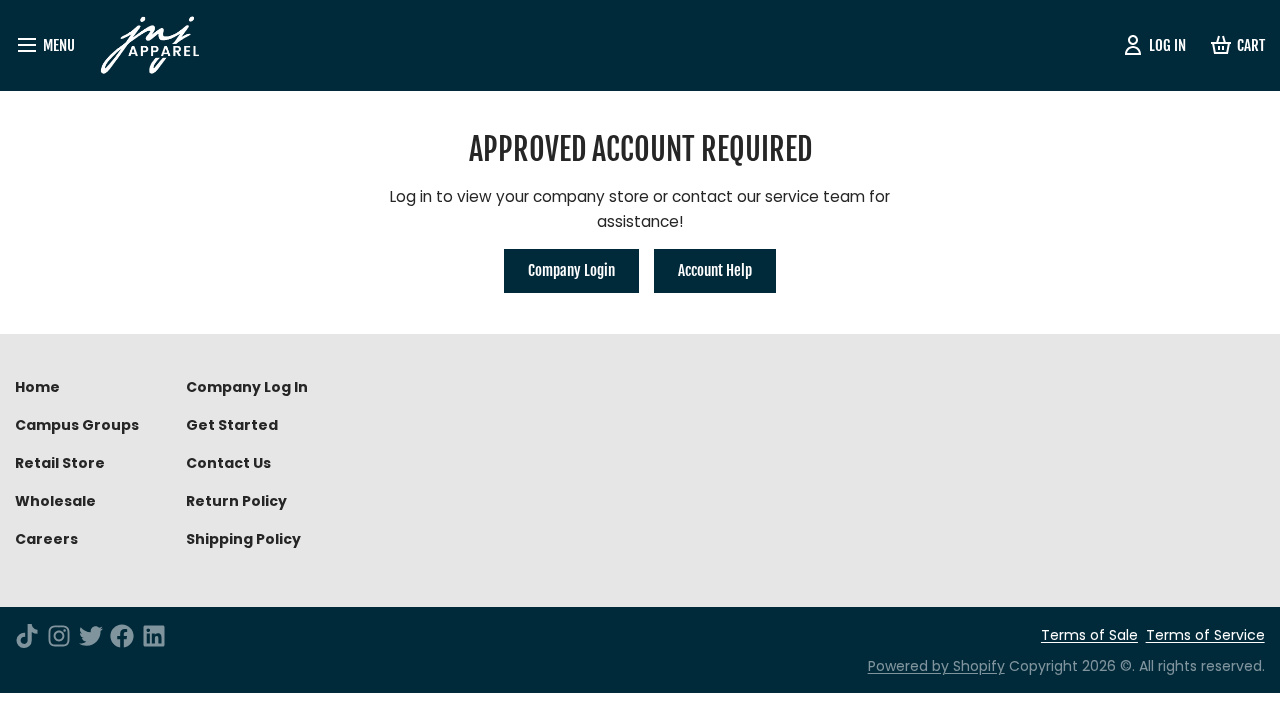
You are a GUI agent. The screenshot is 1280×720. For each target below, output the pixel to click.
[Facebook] (122, 636)
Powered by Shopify (936, 666)
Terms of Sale (1089, 635)
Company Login (571, 270)
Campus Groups (77, 425)
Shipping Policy (243, 539)
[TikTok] (27, 636)
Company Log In (247, 387)
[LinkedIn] (154, 636)
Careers (46, 539)
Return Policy (236, 501)
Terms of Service (1205, 635)
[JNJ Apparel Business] (157, 45)
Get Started (232, 425)
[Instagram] (59, 636)
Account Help (715, 270)
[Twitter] (91, 636)
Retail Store (60, 463)
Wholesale (55, 501)
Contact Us (228, 463)
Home (37, 387)
